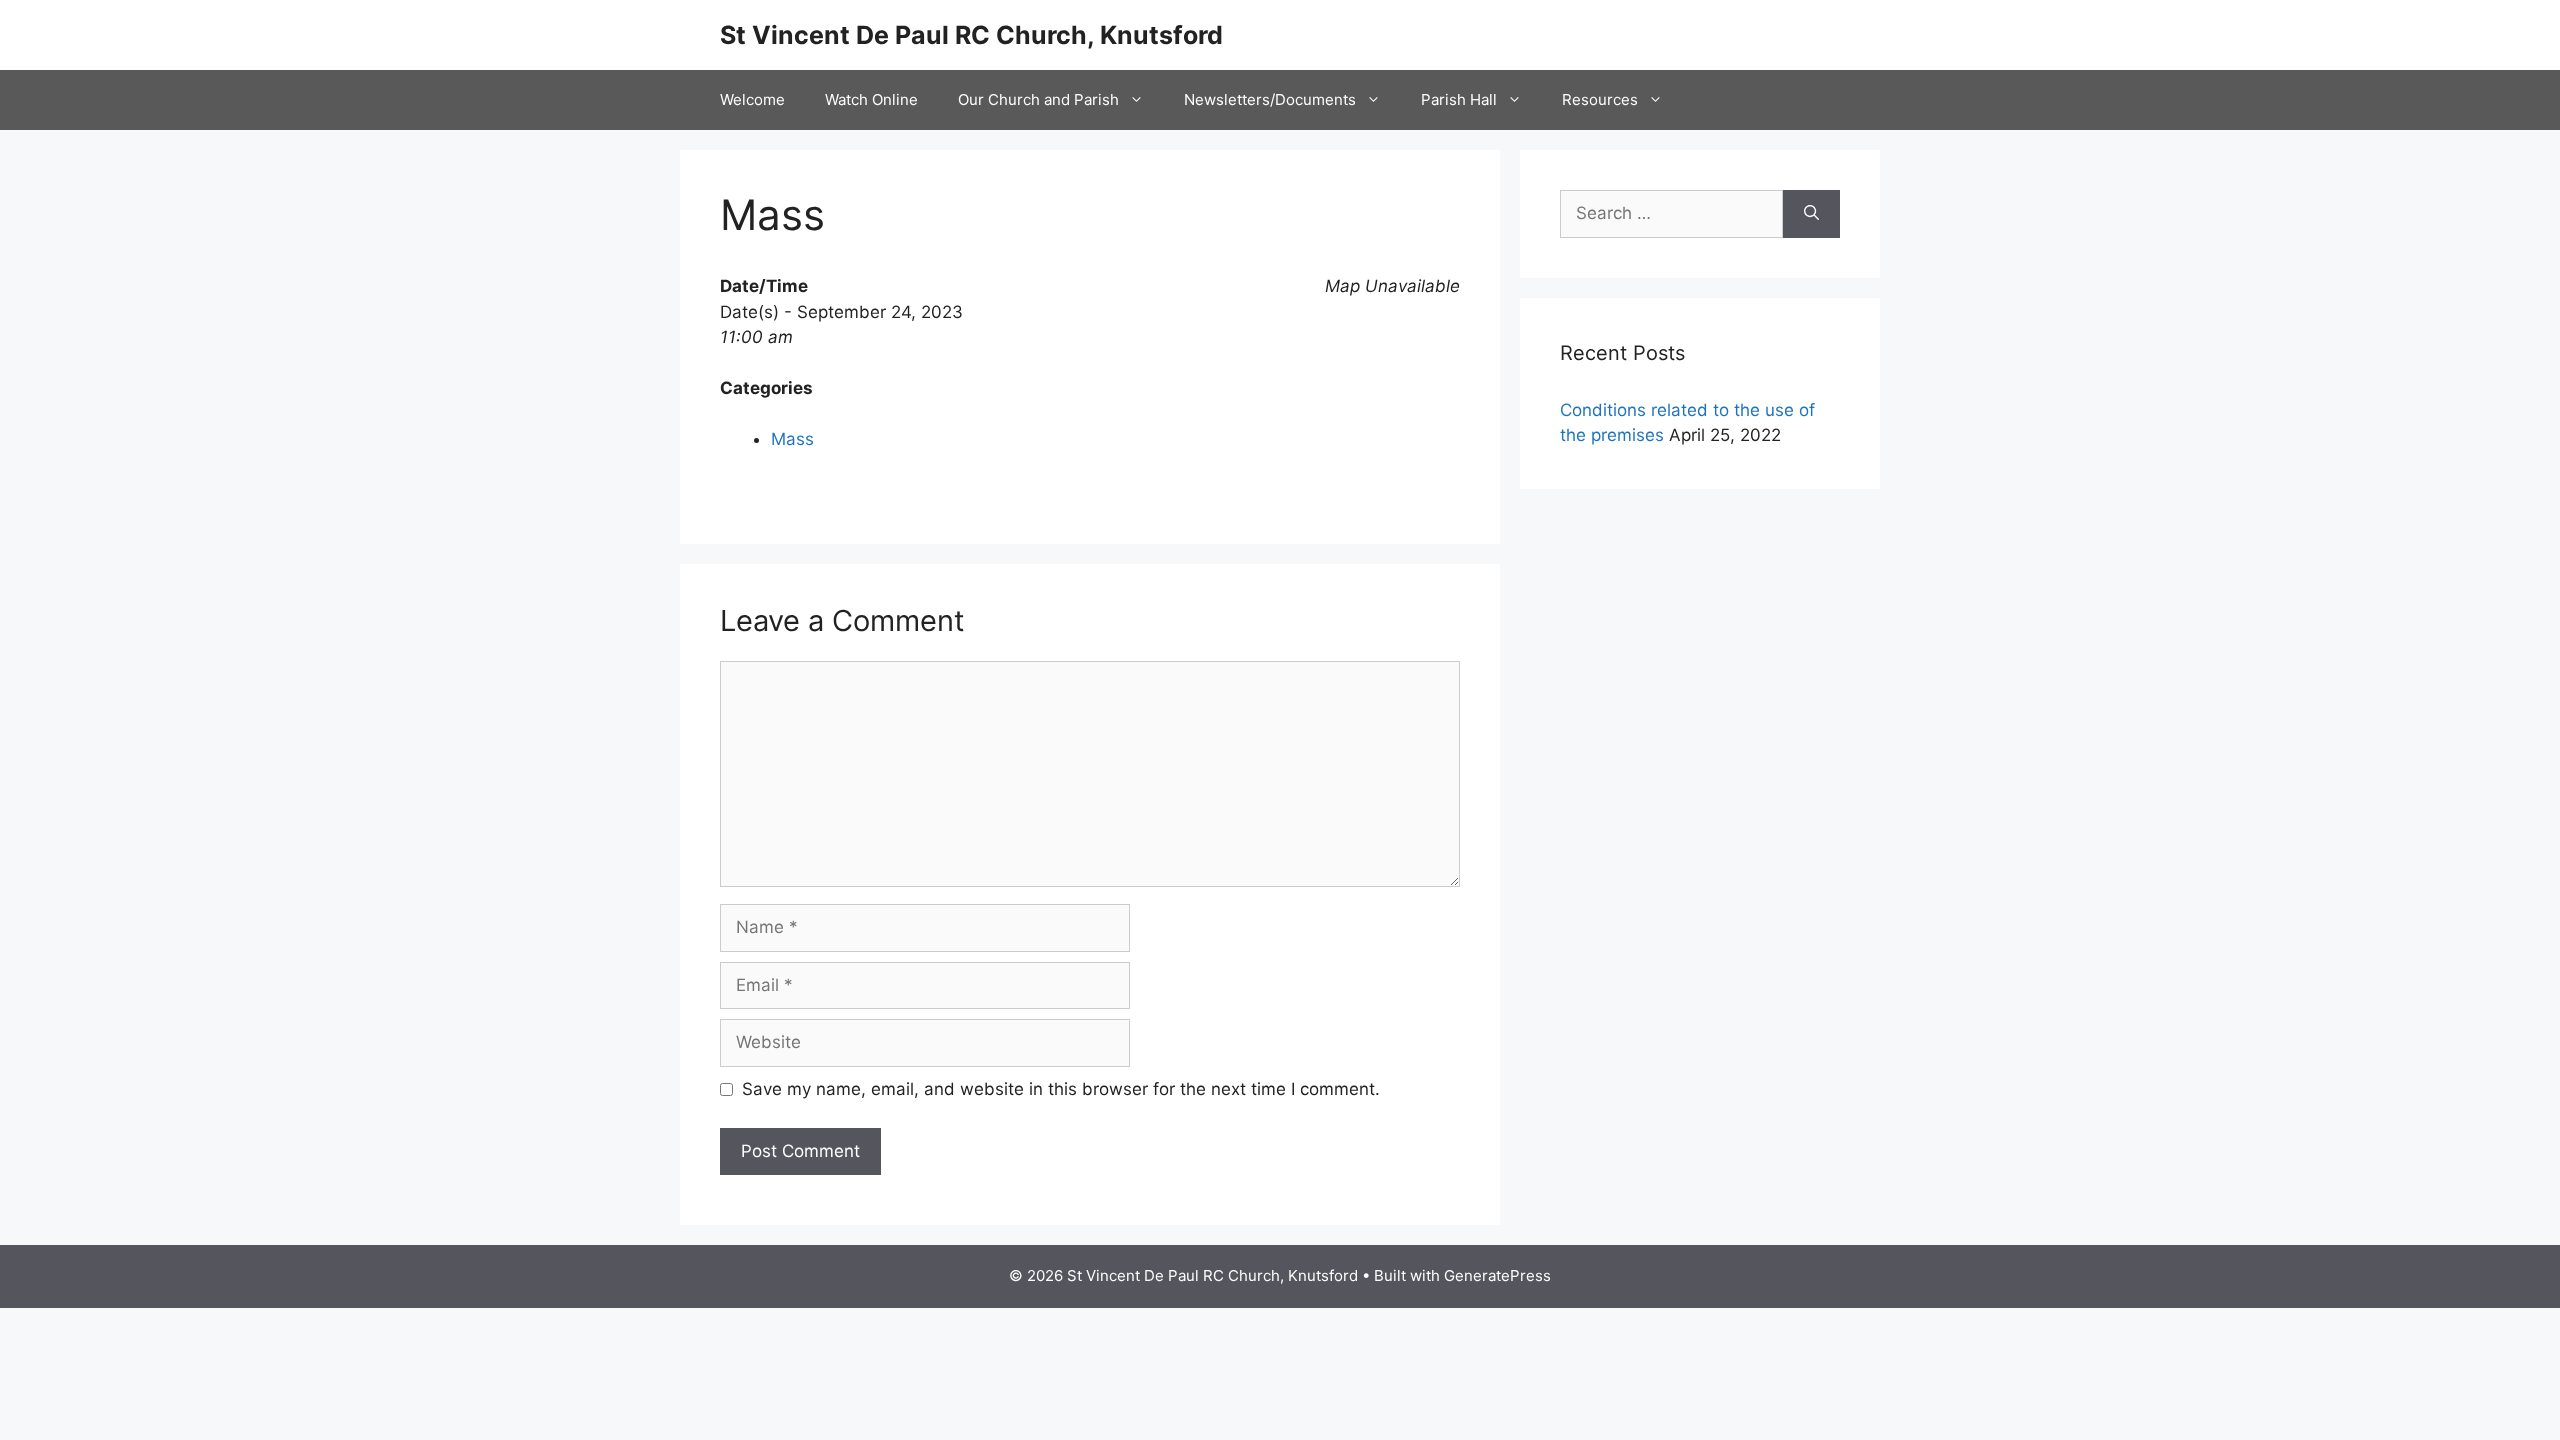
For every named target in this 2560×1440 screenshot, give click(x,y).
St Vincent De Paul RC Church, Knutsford (971, 35)
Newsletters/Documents (1270, 99)
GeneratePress (1497, 1275)
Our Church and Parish (1038, 99)
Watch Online (871, 99)
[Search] (1811, 214)
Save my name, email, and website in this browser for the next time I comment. (1061, 1089)
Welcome (752, 99)
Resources (1600, 99)
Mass (792, 439)
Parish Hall (1459, 99)
